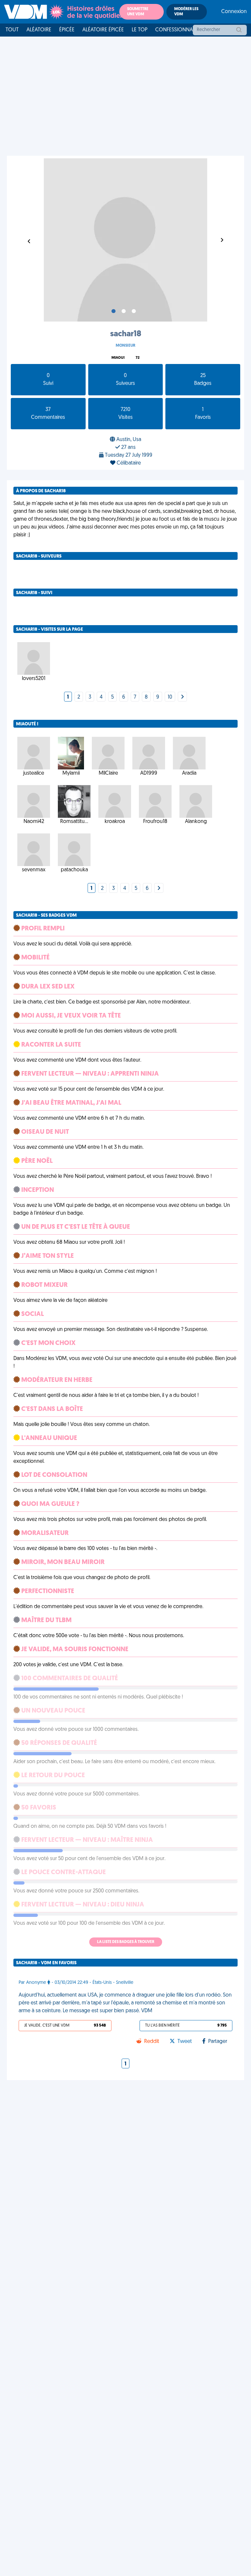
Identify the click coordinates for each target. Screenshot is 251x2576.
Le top (140, 30)
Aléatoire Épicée (103, 30)
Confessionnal (175, 30)
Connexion (234, 12)
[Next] (182, 697)
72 (138, 358)
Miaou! (118, 358)
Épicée (67, 30)
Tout (12, 30)
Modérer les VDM (186, 12)
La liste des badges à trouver (126, 1942)
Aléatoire (39, 30)
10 (170, 697)
